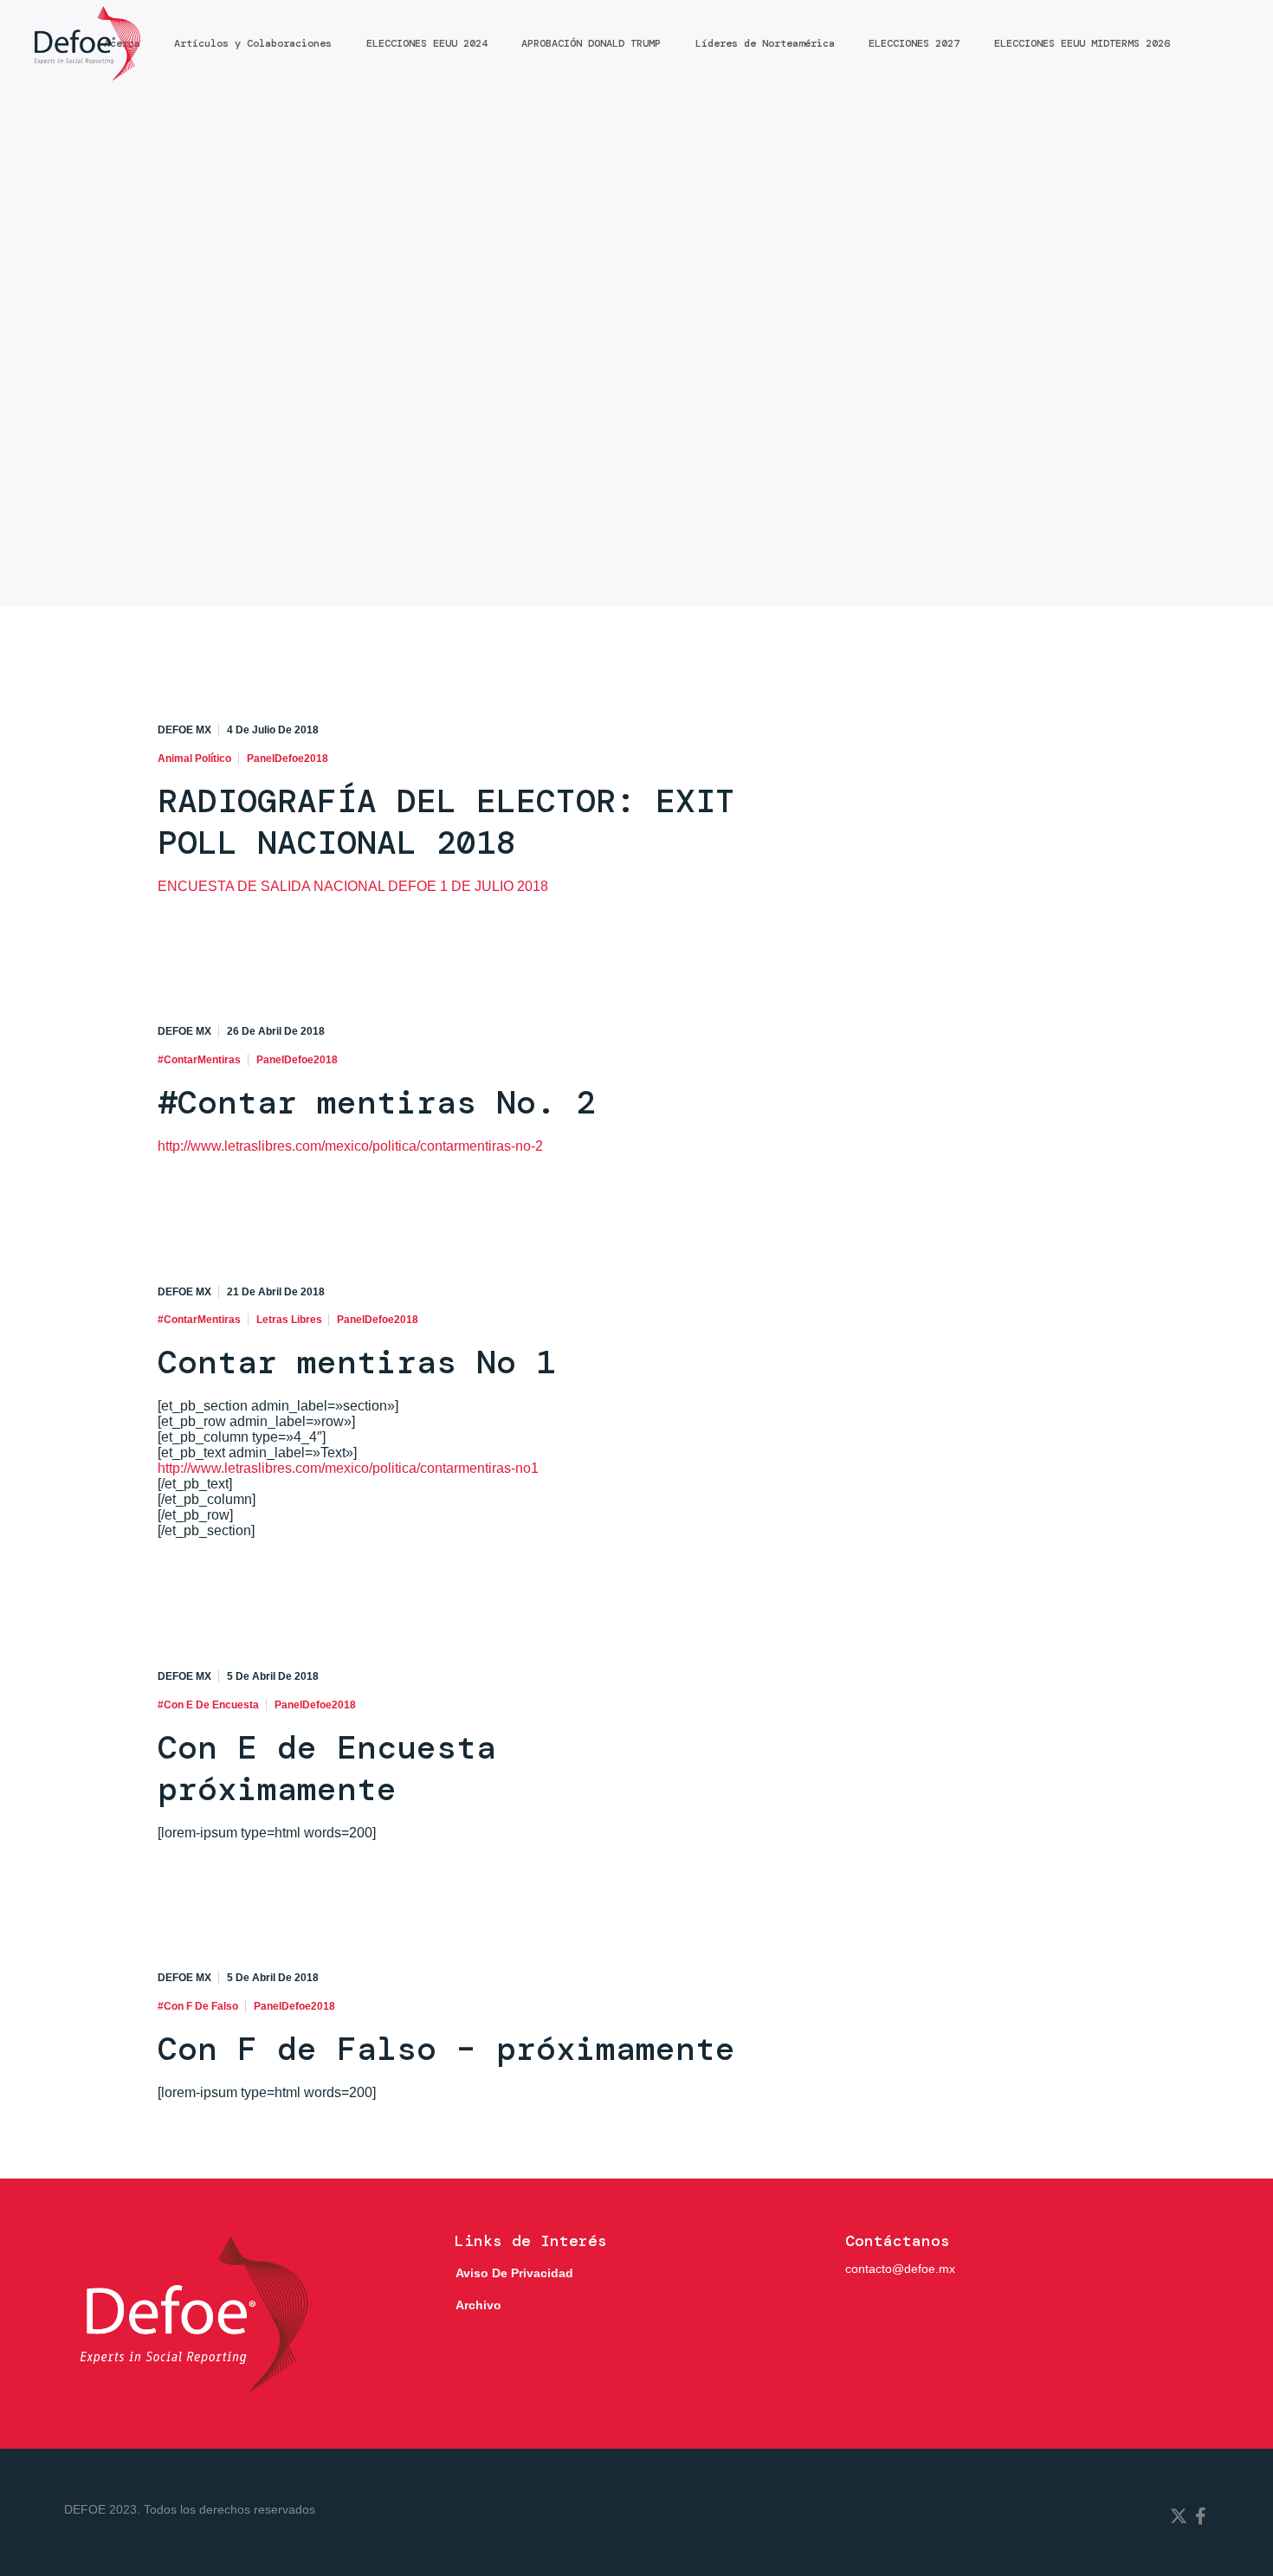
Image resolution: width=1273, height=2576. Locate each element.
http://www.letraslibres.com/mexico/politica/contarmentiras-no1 (348, 1468)
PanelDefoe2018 (288, 759)
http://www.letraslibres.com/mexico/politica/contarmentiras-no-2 (350, 1146)
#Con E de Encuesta (208, 1705)
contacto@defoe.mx (900, 2269)
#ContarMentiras (199, 1060)
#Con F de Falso (198, 2006)
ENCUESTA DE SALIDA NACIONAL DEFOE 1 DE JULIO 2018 (353, 886)
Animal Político (194, 759)
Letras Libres (289, 1320)
